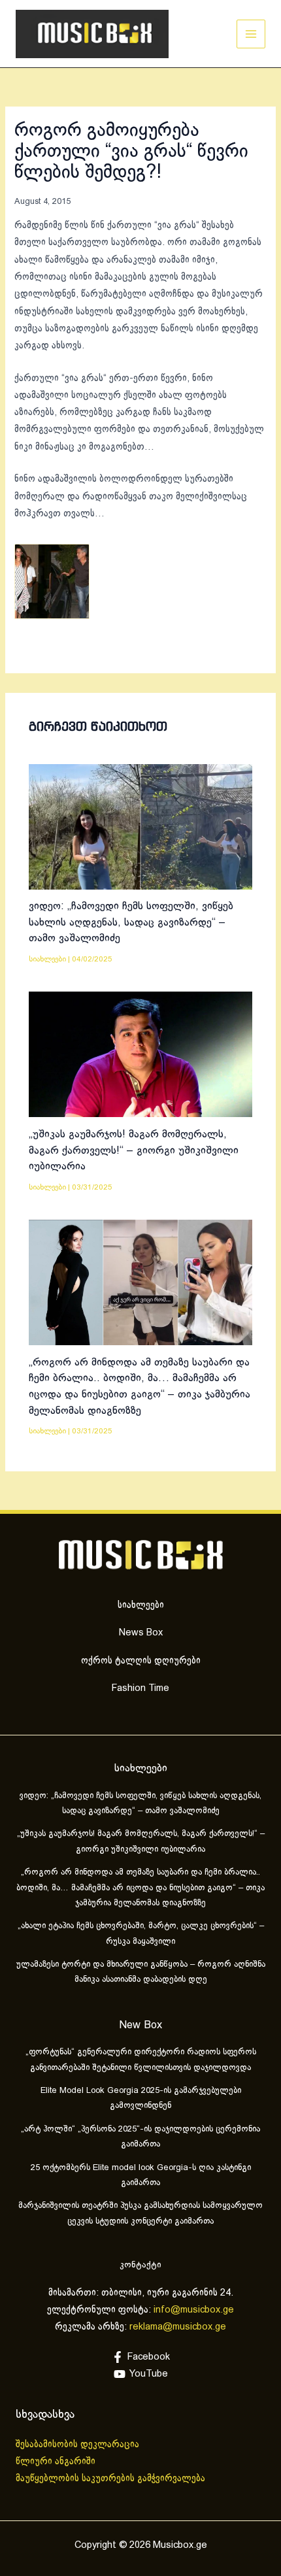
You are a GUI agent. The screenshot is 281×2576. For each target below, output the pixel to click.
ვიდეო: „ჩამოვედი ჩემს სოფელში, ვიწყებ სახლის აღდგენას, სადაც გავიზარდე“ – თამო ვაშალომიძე (131, 922)
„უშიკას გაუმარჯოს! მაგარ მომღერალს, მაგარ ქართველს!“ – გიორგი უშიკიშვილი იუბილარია (134, 1150)
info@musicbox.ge (194, 2310)
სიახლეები (47, 959)
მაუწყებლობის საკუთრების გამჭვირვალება (110, 2479)
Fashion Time (140, 1688)
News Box (141, 1633)
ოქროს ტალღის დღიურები (141, 1661)
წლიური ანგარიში (57, 2462)
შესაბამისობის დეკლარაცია (79, 2445)
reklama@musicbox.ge (178, 2327)
